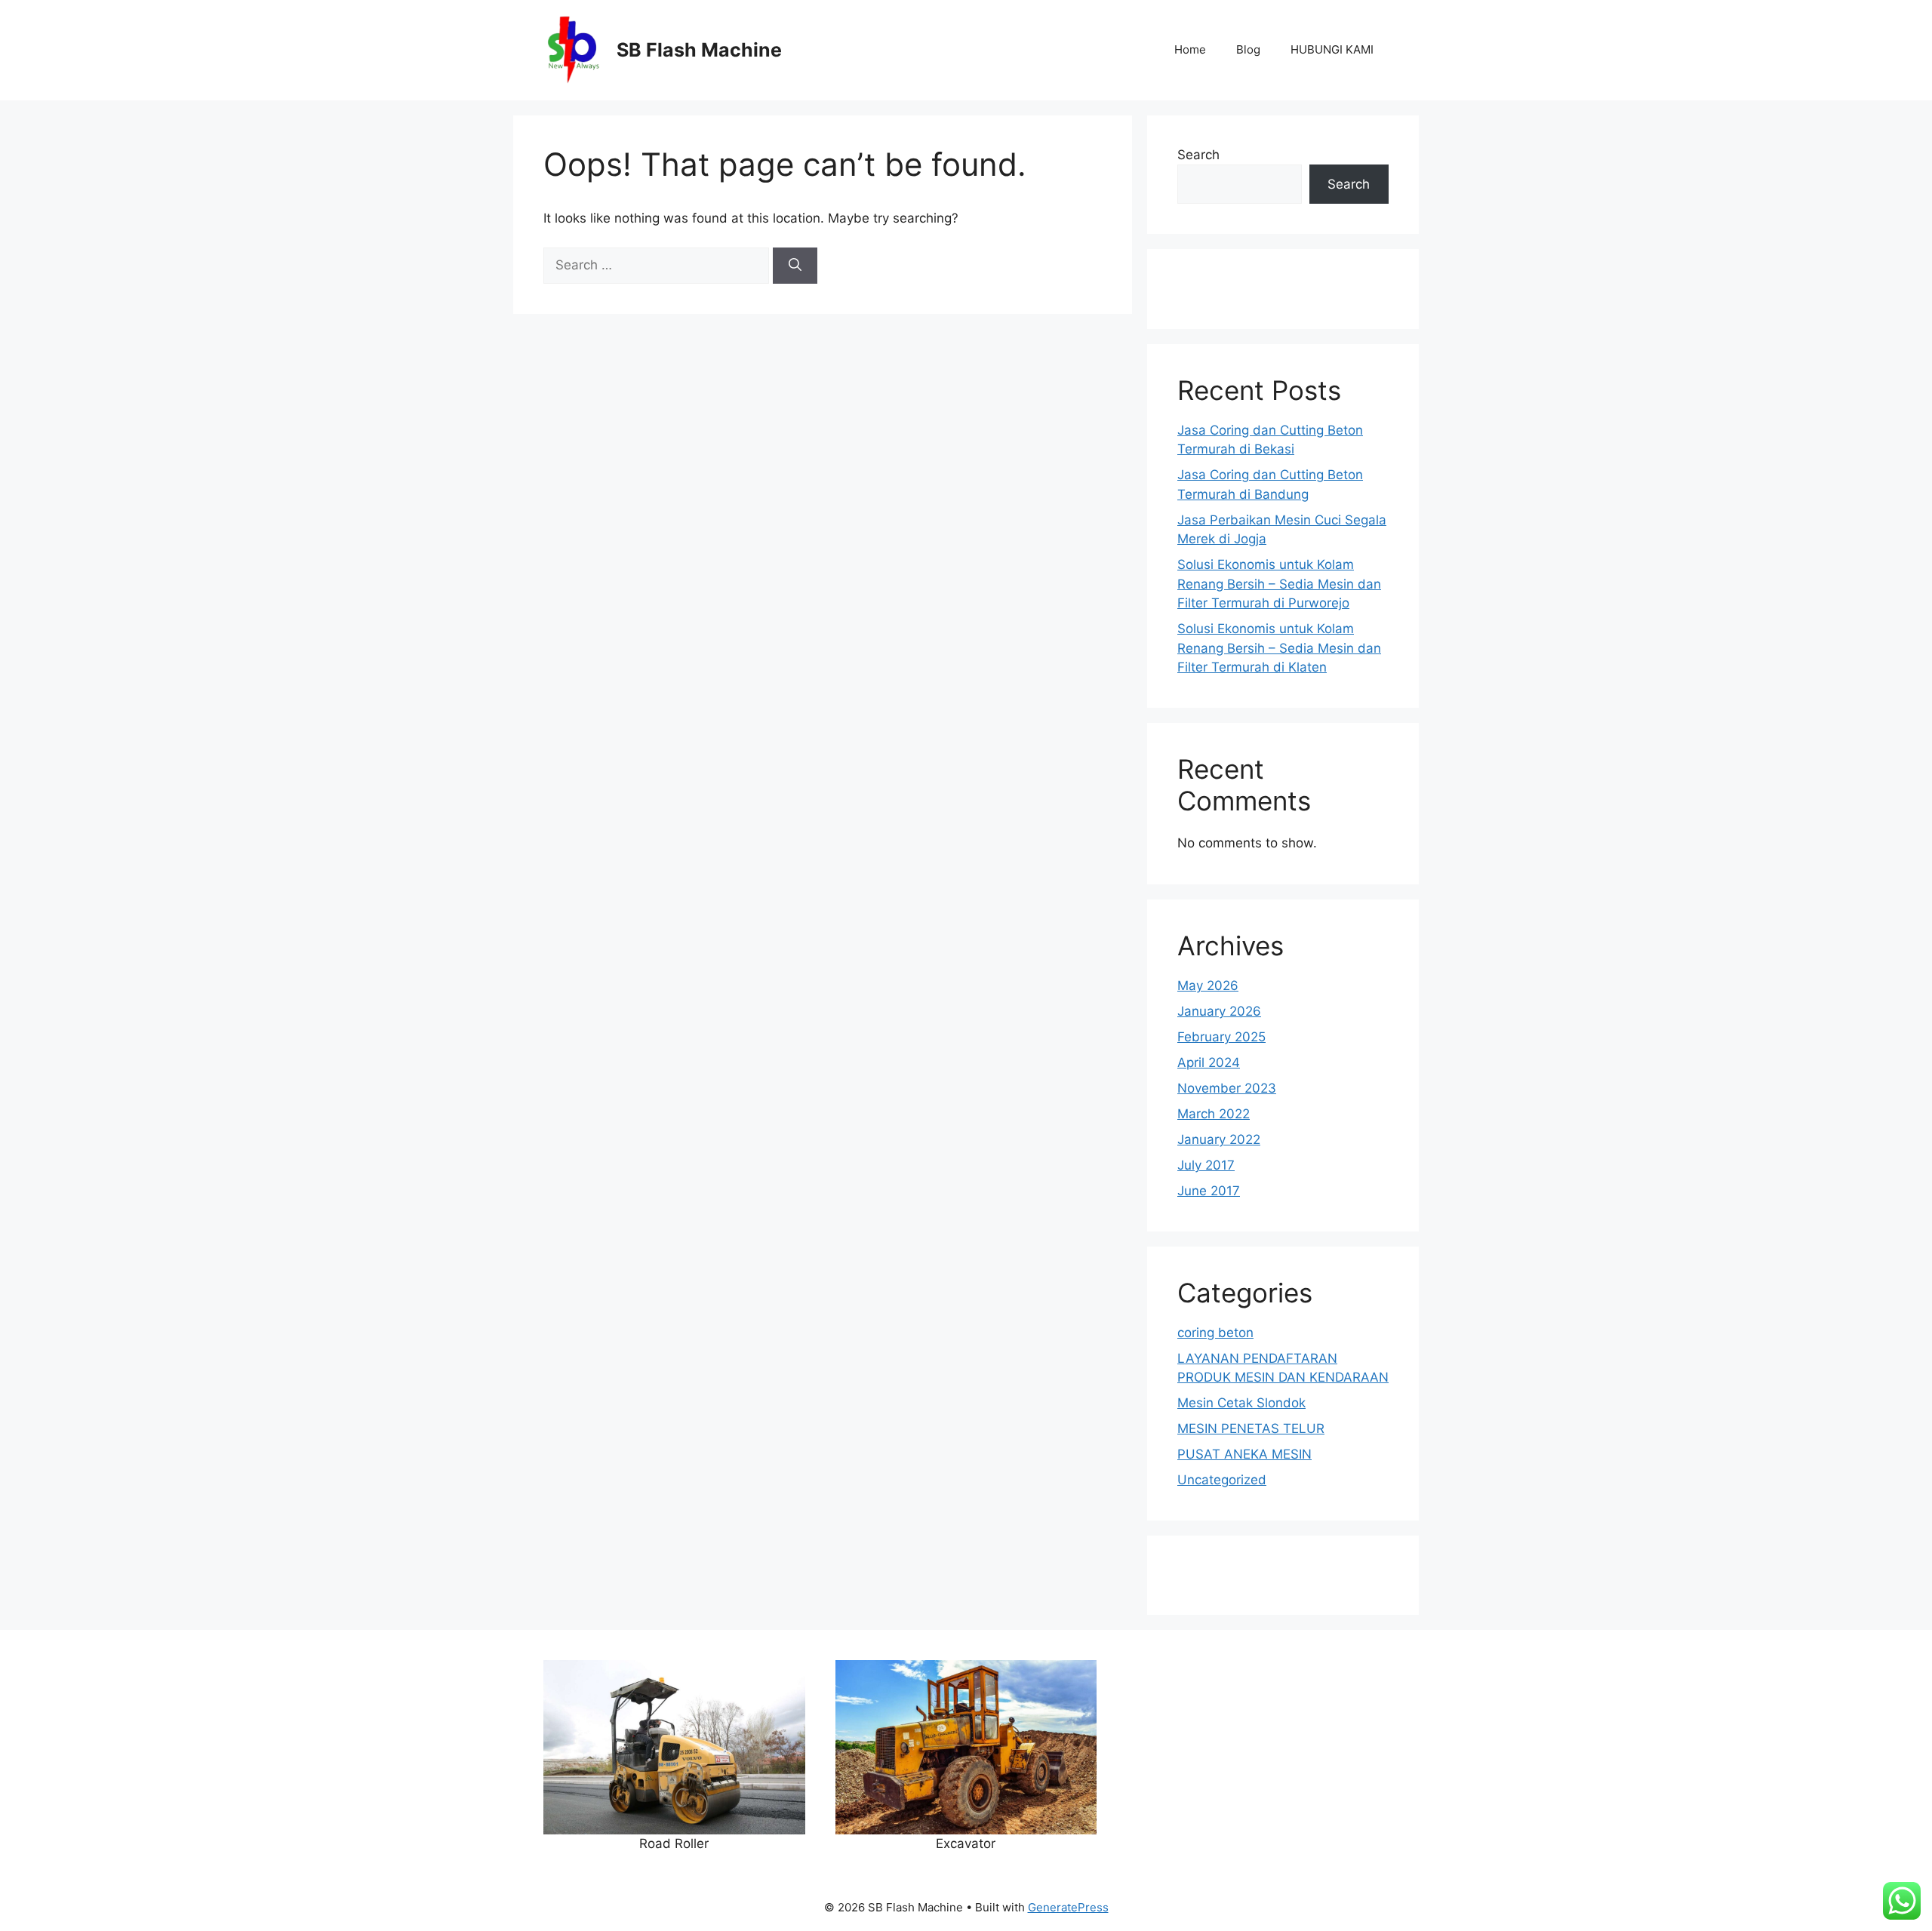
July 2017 (1206, 1165)
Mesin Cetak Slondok (1241, 1403)
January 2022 (1219, 1139)
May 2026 (1208, 985)
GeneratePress (1068, 1907)
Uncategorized (1222, 1480)
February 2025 (1221, 1037)
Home (1190, 49)
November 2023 (1227, 1088)
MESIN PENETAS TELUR (1251, 1428)
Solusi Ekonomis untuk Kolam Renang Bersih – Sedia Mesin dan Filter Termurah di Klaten (1279, 648)
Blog (1248, 49)
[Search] (795, 266)
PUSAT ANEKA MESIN (1244, 1454)
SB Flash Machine (699, 50)
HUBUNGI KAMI (1332, 49)
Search (1198, 155)
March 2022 (1214, 1114)
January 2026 (1219, 1011)
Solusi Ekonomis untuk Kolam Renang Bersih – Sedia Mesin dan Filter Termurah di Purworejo (1279, 584)
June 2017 (1209, 1191)
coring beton (1215, 1333)
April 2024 (1209, 1062)
